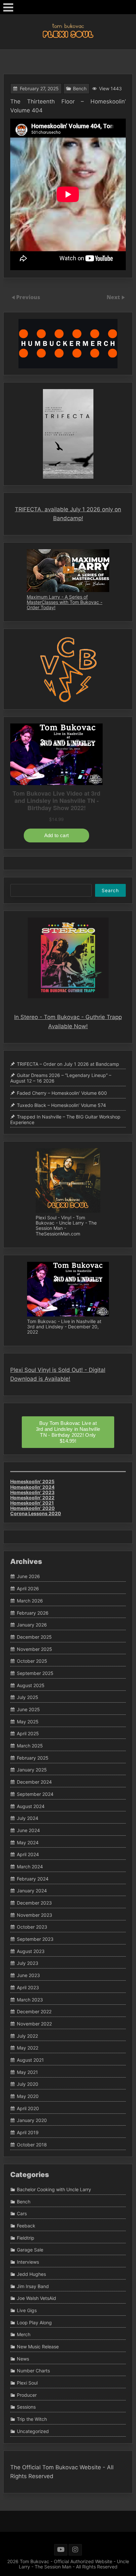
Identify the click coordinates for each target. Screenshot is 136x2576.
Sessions (26, 2407)
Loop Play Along (34, 2322)
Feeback (26, 2226)
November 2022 (34, 2024)
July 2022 (27, 2036)
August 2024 (31, 1806)
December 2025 (34, 1637)
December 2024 (34, 1782)
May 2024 (28, 1842)
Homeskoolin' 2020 (33, 1508)
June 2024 (28, 1830)
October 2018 (32, 2145)
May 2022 (28, 2048)
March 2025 (30, 1746)
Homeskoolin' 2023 (32, 1492)
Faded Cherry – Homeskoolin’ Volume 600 (62, 1093)
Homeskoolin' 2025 (32, 1481)
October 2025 (32, 1661)
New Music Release (38, 2347)
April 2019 (28, 2132)
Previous (28, 297)
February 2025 (33, 1758)
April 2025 (28, 1734)
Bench (80, 88)
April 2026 (28, 1588)
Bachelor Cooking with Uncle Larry (54, 2189)
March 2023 (30, 2000)
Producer (27, 2395)
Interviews (28, 2262)
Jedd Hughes (31, 2274)
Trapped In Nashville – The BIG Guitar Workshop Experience (65, 1119)
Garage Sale (30, 2250)
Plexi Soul (27, 2383)
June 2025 (28, 1709)
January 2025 (32, 1770)
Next (114, 297)
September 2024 (35, 1794)
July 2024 (28, 1818)
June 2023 (28, 1975)
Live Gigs (27, 2310)
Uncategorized (33, 2431)
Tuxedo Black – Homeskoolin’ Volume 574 (61, 1105)
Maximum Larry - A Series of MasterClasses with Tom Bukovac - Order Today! (65, 602)
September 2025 (35, 1673)
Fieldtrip (26, 2238)
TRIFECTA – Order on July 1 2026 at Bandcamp (68, 1064)
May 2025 (28, 1722)
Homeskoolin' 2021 (32, 1503)
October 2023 (32, 1927)
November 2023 (34, 1915)
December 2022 (34, 2011)
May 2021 (27, 2072)
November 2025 (34, 1649)
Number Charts (33, 2371)
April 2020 (28, 2108)
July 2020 (28, 2084)
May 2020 (28, 2096)
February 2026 (33, 1613)
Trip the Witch (32, 2419)
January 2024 (32, 1891)
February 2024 (33, 1879)
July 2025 (28, 1698)
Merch (24, 2334)
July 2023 (28, 1963)
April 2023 (28, 1987)
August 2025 (31, 1685)
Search (110, 890)
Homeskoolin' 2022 (32, 1498)
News (23, 2359)
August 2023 (31, 1951)
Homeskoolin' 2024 (32, 1487)
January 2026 (32, 1625)
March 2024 (30, 1867)
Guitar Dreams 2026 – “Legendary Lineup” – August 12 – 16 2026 (61, 1078)
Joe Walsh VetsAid (36, 2298)
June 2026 (28, 1577)
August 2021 (30, 2060)
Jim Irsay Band (33, 2286)
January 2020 (32, 2121)
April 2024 (28, 1854)
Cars (22, 2214)
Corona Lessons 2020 (36, 1513)
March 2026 (30, 1601)
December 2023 (34, 1903)
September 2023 (35, 1939)
